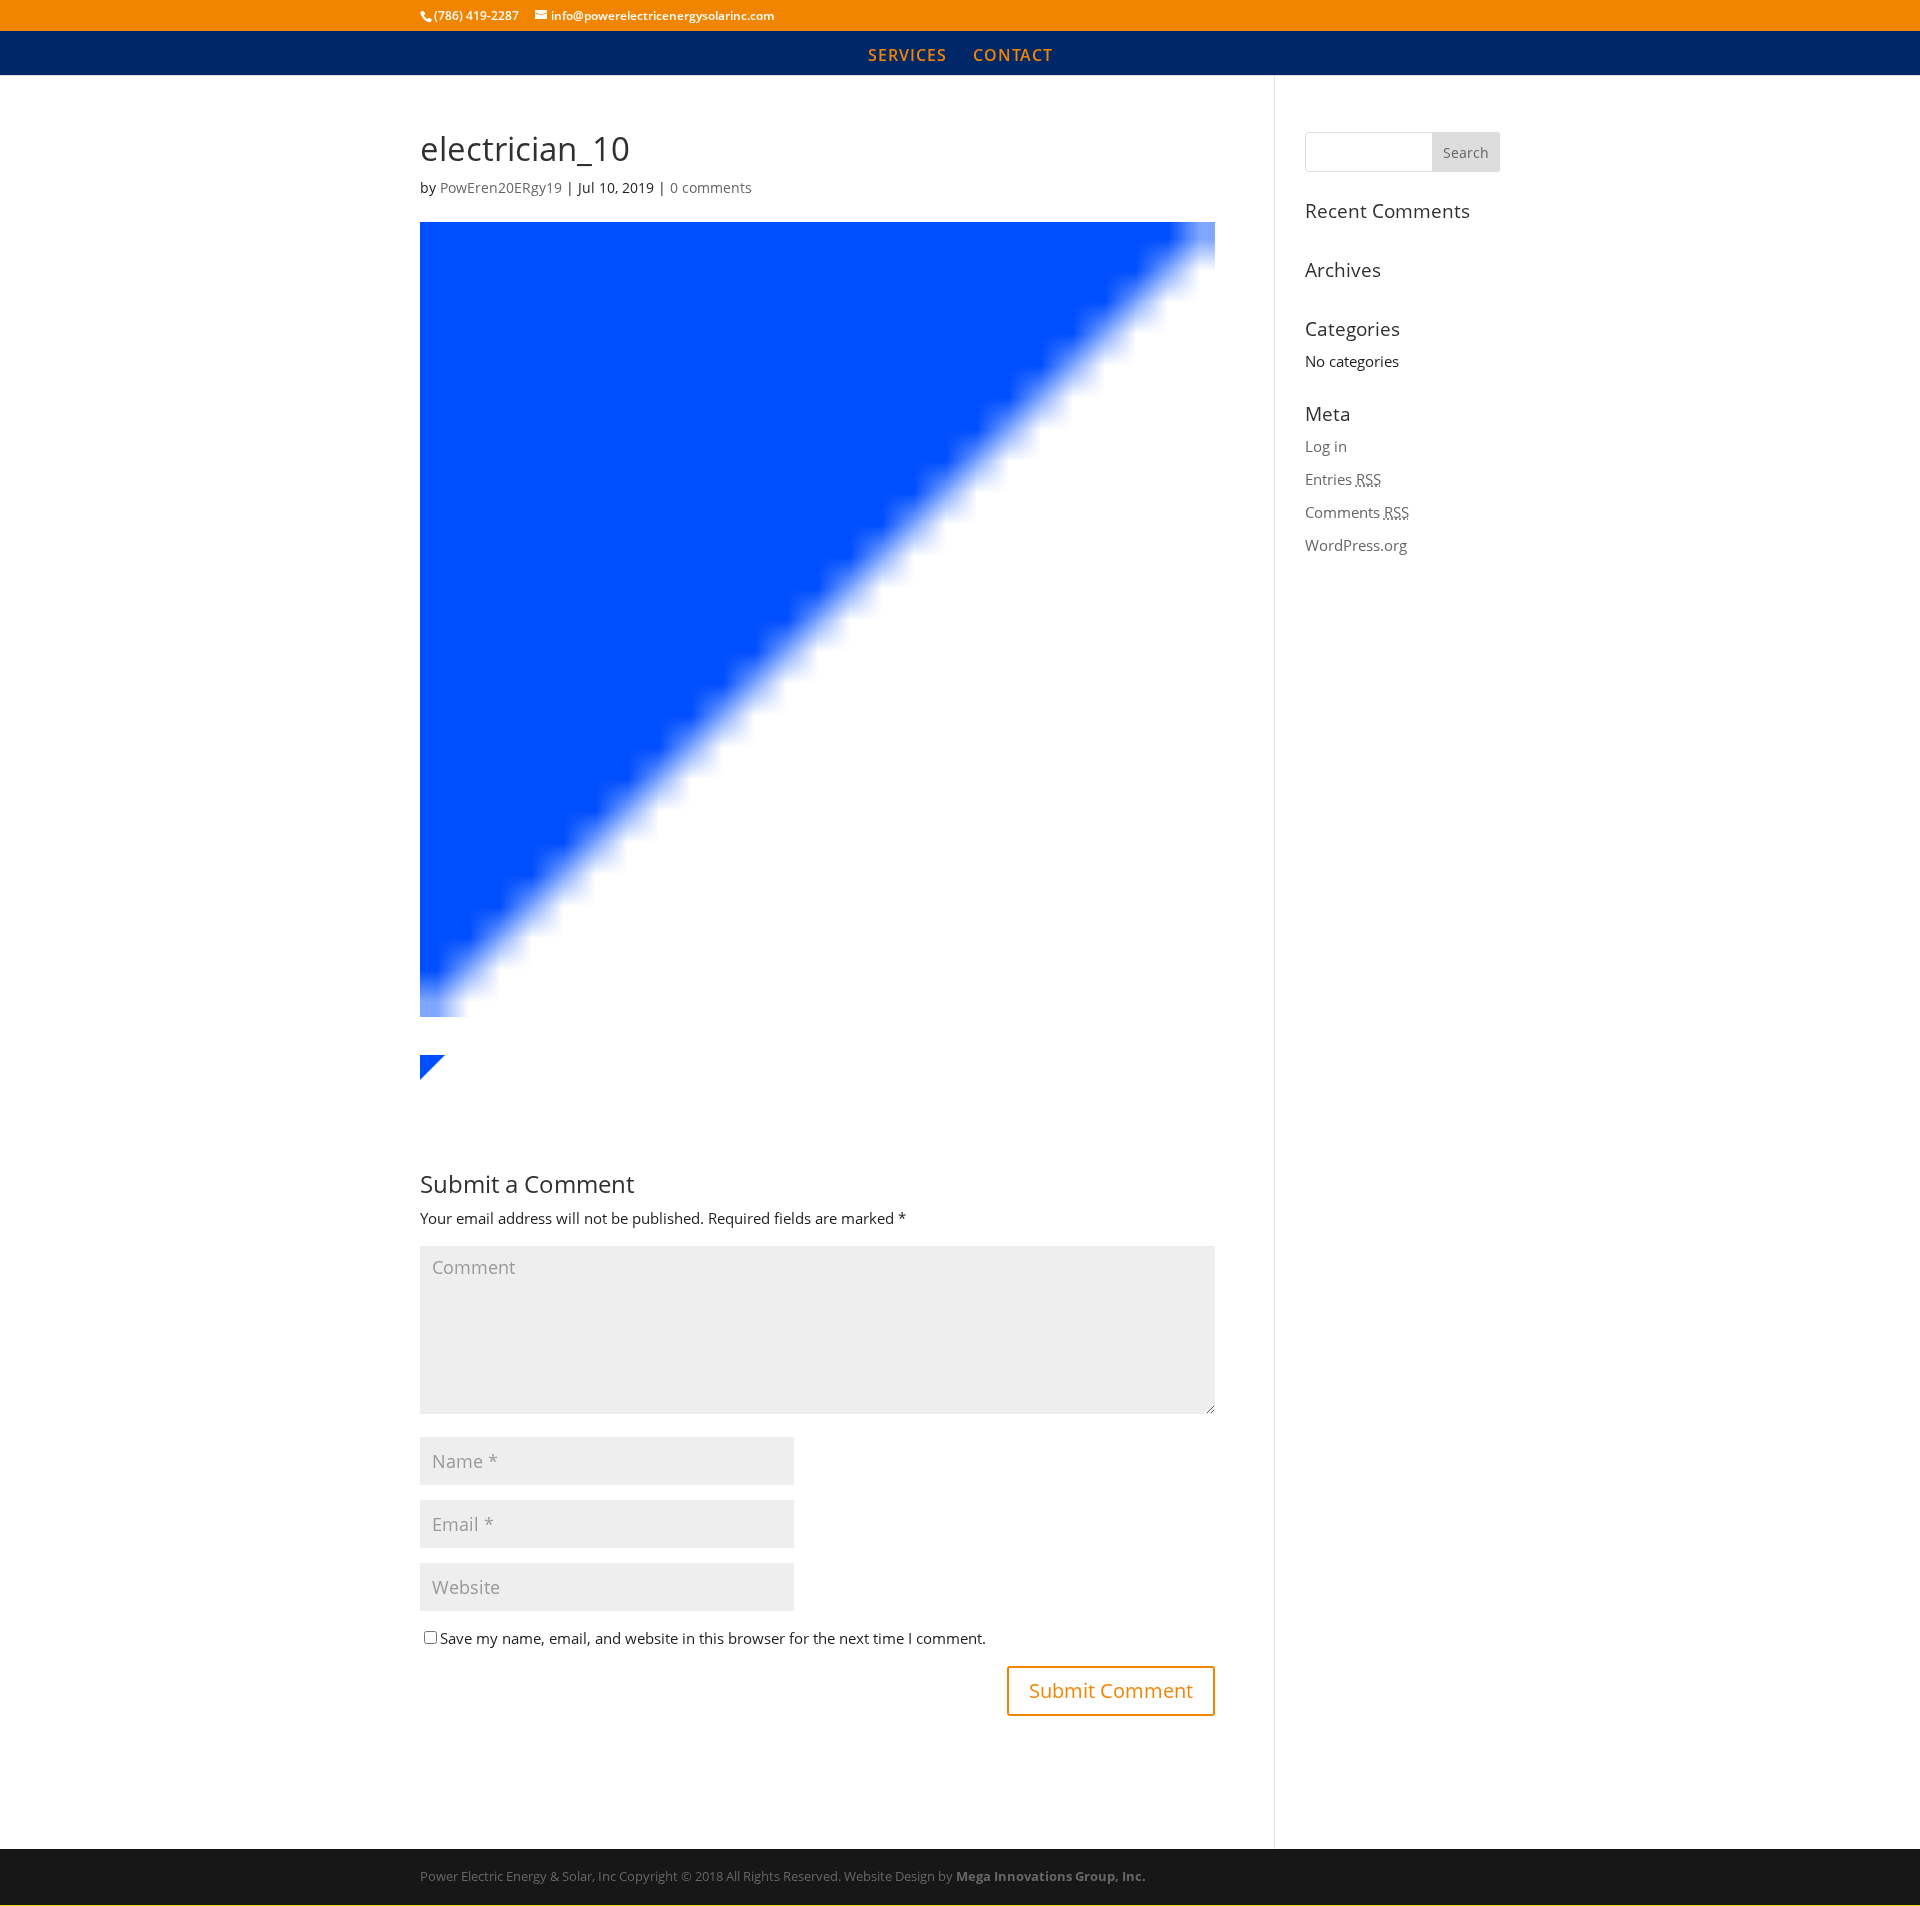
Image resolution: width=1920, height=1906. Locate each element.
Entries (1343, 479)
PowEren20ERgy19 (501, 187)
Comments (1357, 512)
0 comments (711, 187)
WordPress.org (1356, 545)
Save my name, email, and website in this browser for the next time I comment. (713, 1638)
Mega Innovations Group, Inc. (1051, 1876)
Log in (1326, 446)
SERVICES (907, 57)
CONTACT (1013, 57)
